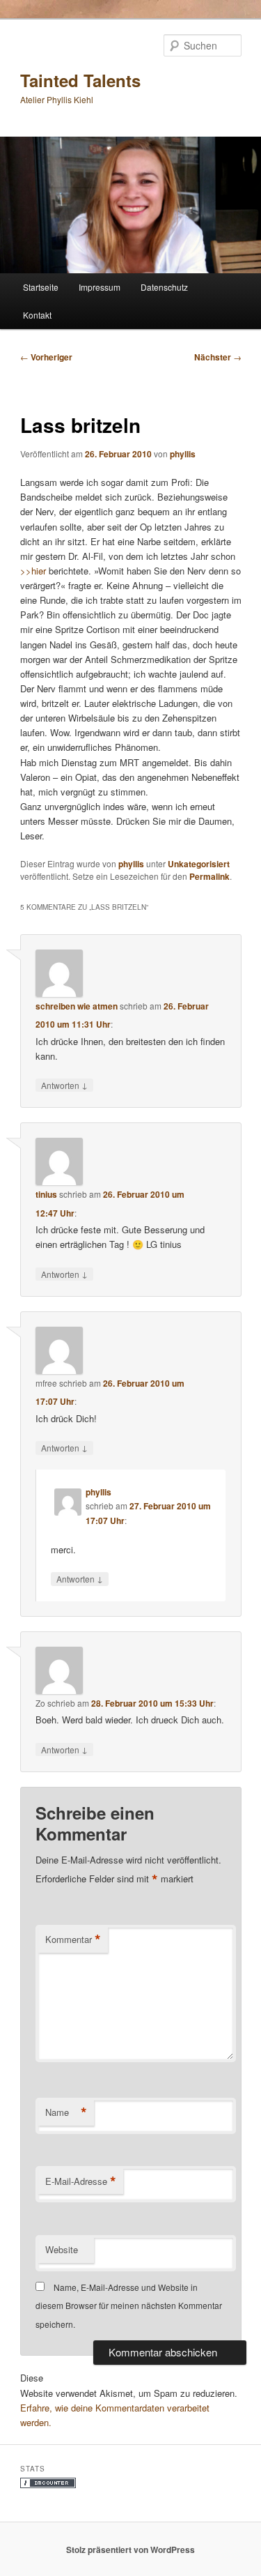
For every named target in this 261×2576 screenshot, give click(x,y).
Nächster (218, 357)
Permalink (209, 876)
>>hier (33, 571)
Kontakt (37, 315)
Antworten (64, 1085)
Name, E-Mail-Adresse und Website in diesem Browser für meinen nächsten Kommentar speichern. (129, 2306)
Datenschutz (164, 287)
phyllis (183, 454)
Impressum (100, 287)
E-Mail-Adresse (81, 2181)
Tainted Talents (80, 80)
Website (62, 2249)
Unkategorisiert (199, 864)
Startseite (41, 287)
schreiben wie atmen (77, 1006)
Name (66, 2112)
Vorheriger (46, 357)
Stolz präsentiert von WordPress (130, 2550)
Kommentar (73, 1939)
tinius (46, 1194)
